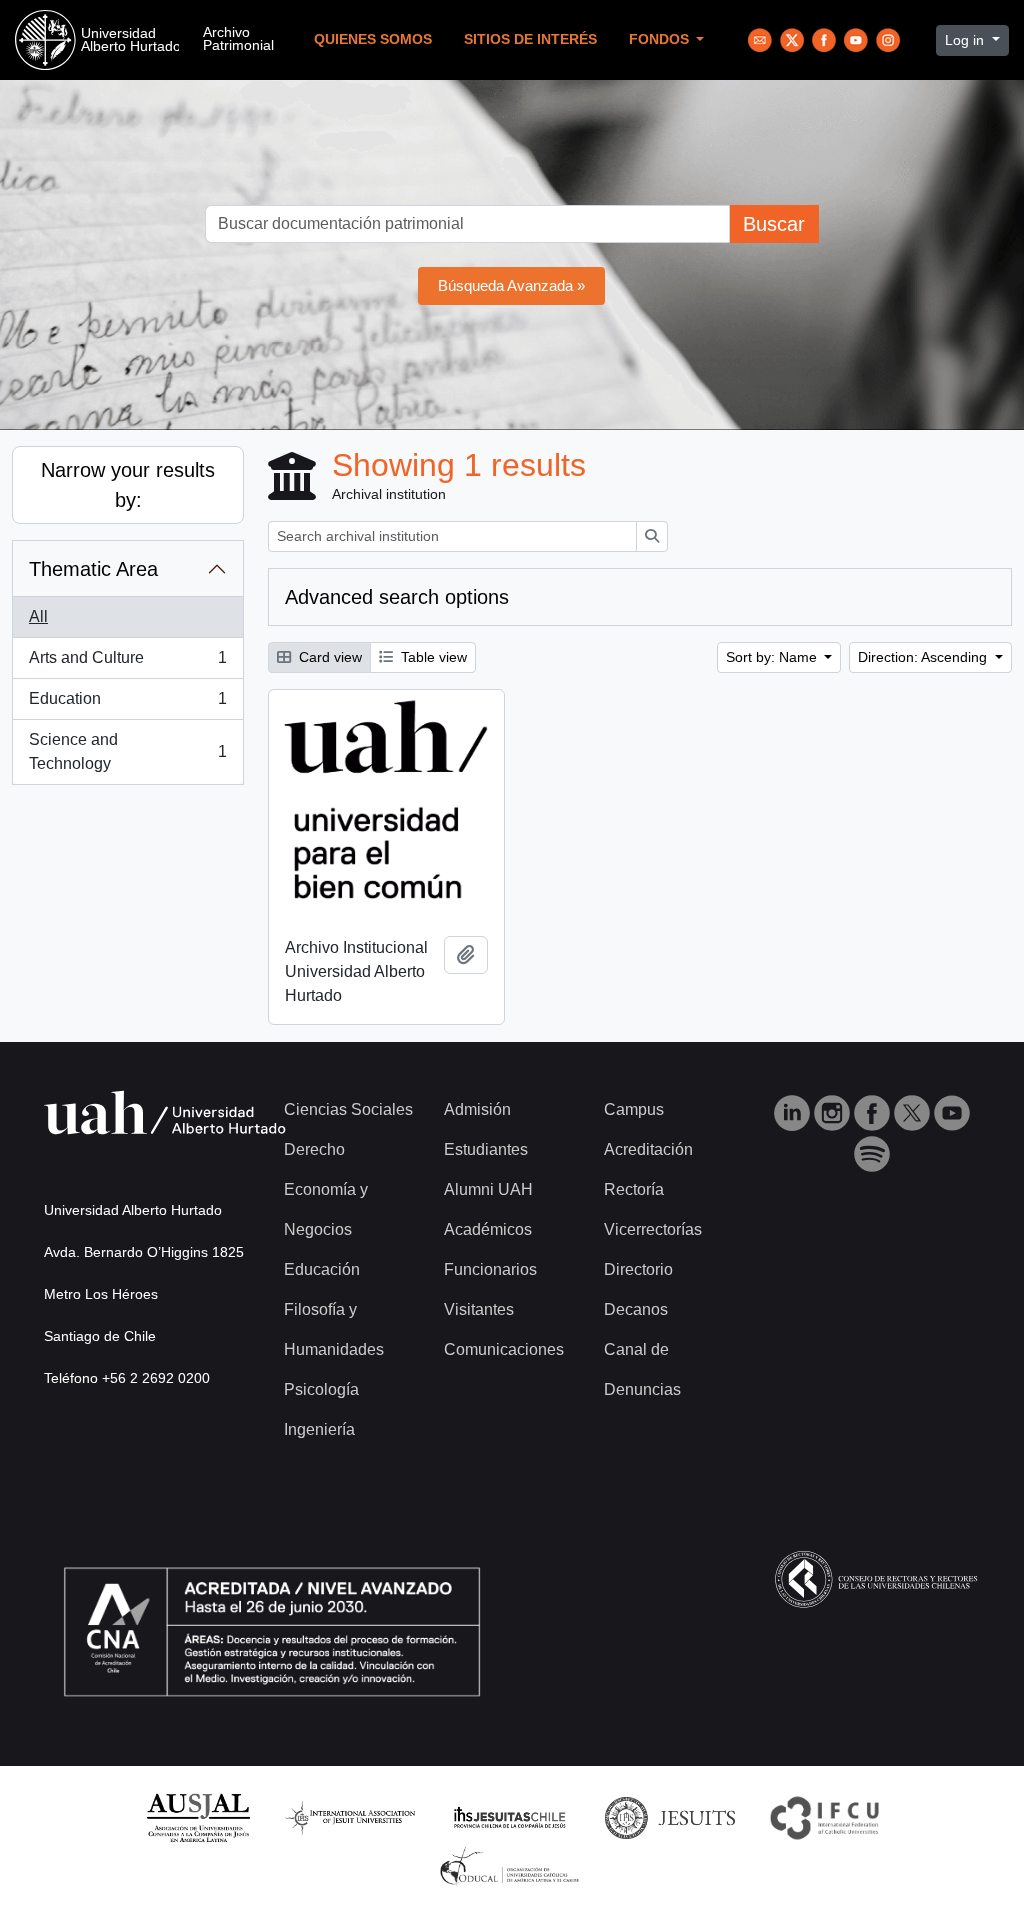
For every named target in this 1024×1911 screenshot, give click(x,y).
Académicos (488, 1229)
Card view (328, 657)
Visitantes (479, 1309)
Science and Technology (127, 751)
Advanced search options (397, 597)
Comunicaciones (504, 1349)
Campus (634, 1109)
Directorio (638, 1269)
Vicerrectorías (653, 1229)
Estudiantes (486, 1149)
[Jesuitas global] (670, 1816)
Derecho (314, 1149)
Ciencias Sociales (348, 1109)
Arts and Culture (127, 663)
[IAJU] (350, 1816)
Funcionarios (490, 1269)
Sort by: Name (773, 657)
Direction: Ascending (924, 657)
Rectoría (634, 1189)
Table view (432, 657)
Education (127, 704)
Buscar (774, 224)
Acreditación (648, 1149)
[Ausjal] (197, 1816)
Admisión (477, 1109)
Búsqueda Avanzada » (511, 285)
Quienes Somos (373, 39)
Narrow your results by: (128, 485)
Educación (322, 1269)
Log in (966, 40)
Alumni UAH (488, 1189)
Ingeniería (319, 1429)
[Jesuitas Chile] (510, 1816)
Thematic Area (93, 569)
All (38, 616)
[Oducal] (512, 1865)
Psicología (321, 1389)
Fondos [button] (661, 39)
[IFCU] (825, 1816)
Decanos (636, 1309)
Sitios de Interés (530, 39)
